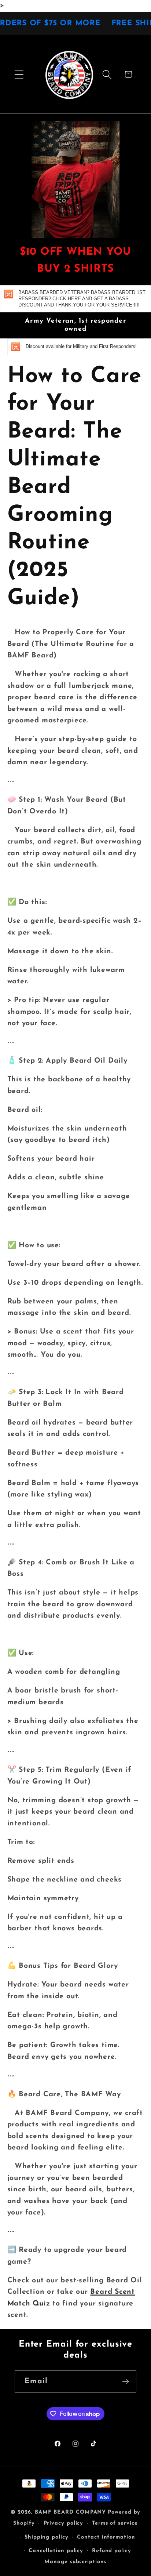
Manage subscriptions (75, 2562)
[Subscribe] (126, 2382)
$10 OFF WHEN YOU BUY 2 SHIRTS (75, 261)
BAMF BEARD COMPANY (70, 2512)
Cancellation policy (56, 2551)
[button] (19, 74)
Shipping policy (47, 2537)
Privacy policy (64, 2523)
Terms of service (115, 2523)
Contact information (106, 2537)
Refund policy (112, 2551)
